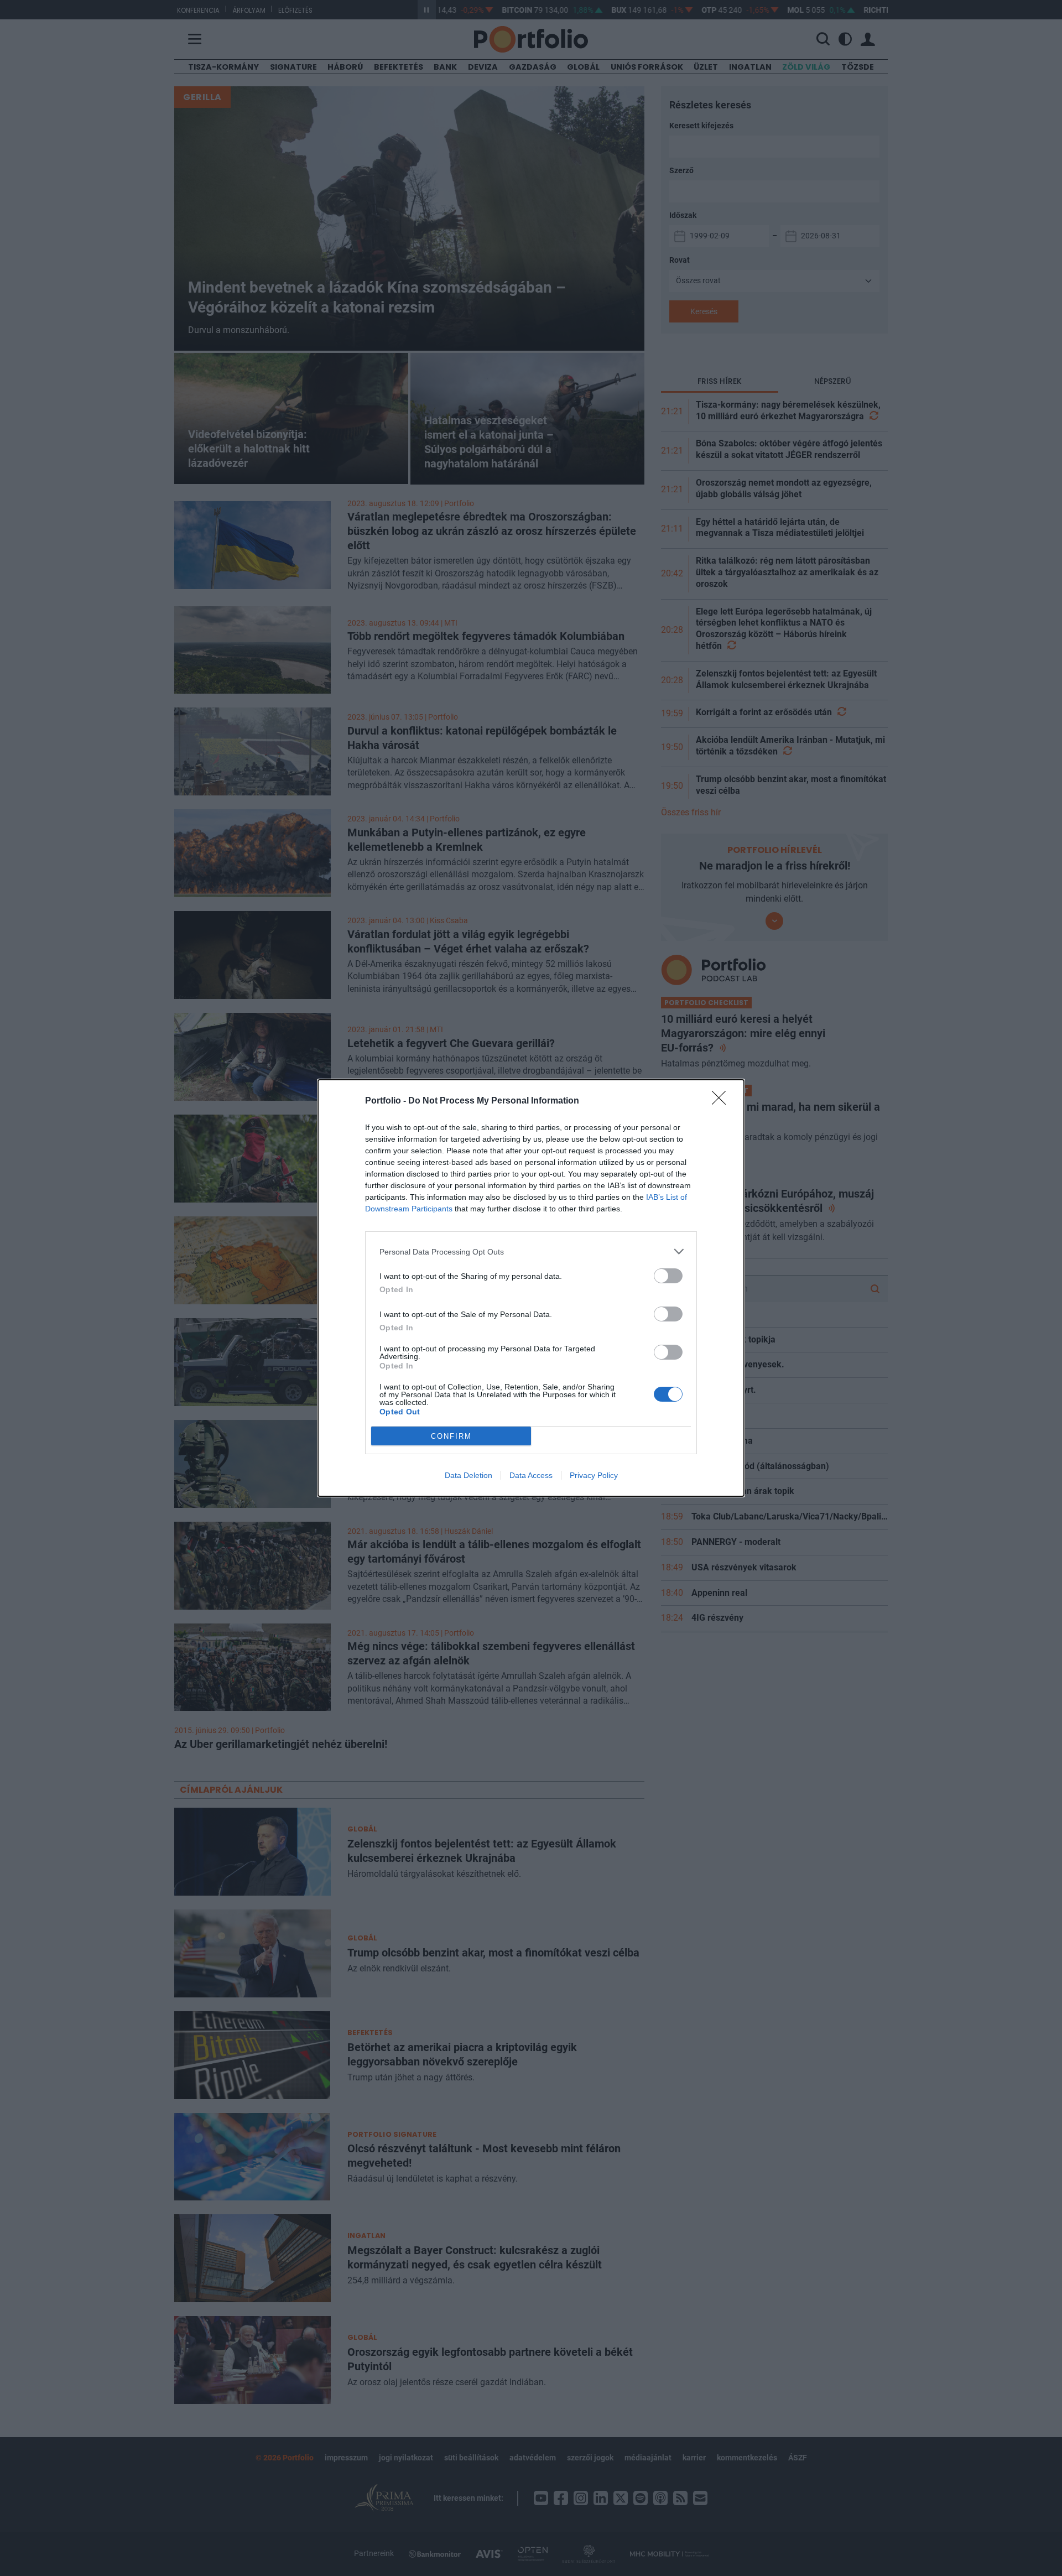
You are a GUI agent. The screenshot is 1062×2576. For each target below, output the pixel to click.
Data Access (531, 1475)
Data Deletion (468, 1475)
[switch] (668, 1276)
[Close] (722, 1101)
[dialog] (531, 1288)
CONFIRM (451, 1436)
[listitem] (531, 1251)
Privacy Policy (594, 1475)
